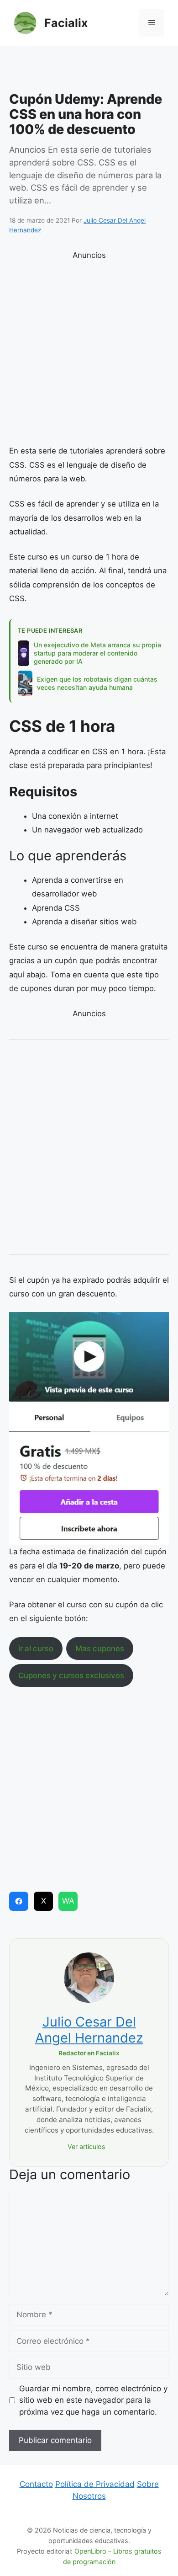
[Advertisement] (89, 71)
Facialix (66, 23)
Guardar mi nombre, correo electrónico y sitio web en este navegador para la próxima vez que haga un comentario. (93, 2400)
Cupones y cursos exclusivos (71, 1675)
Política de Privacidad (95, 2484)
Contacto (36, 2484)
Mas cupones (100, 1648)
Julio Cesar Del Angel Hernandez (89, 2030)
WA (68, 1901)
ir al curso (36, 1648)
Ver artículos (86, 2147)
